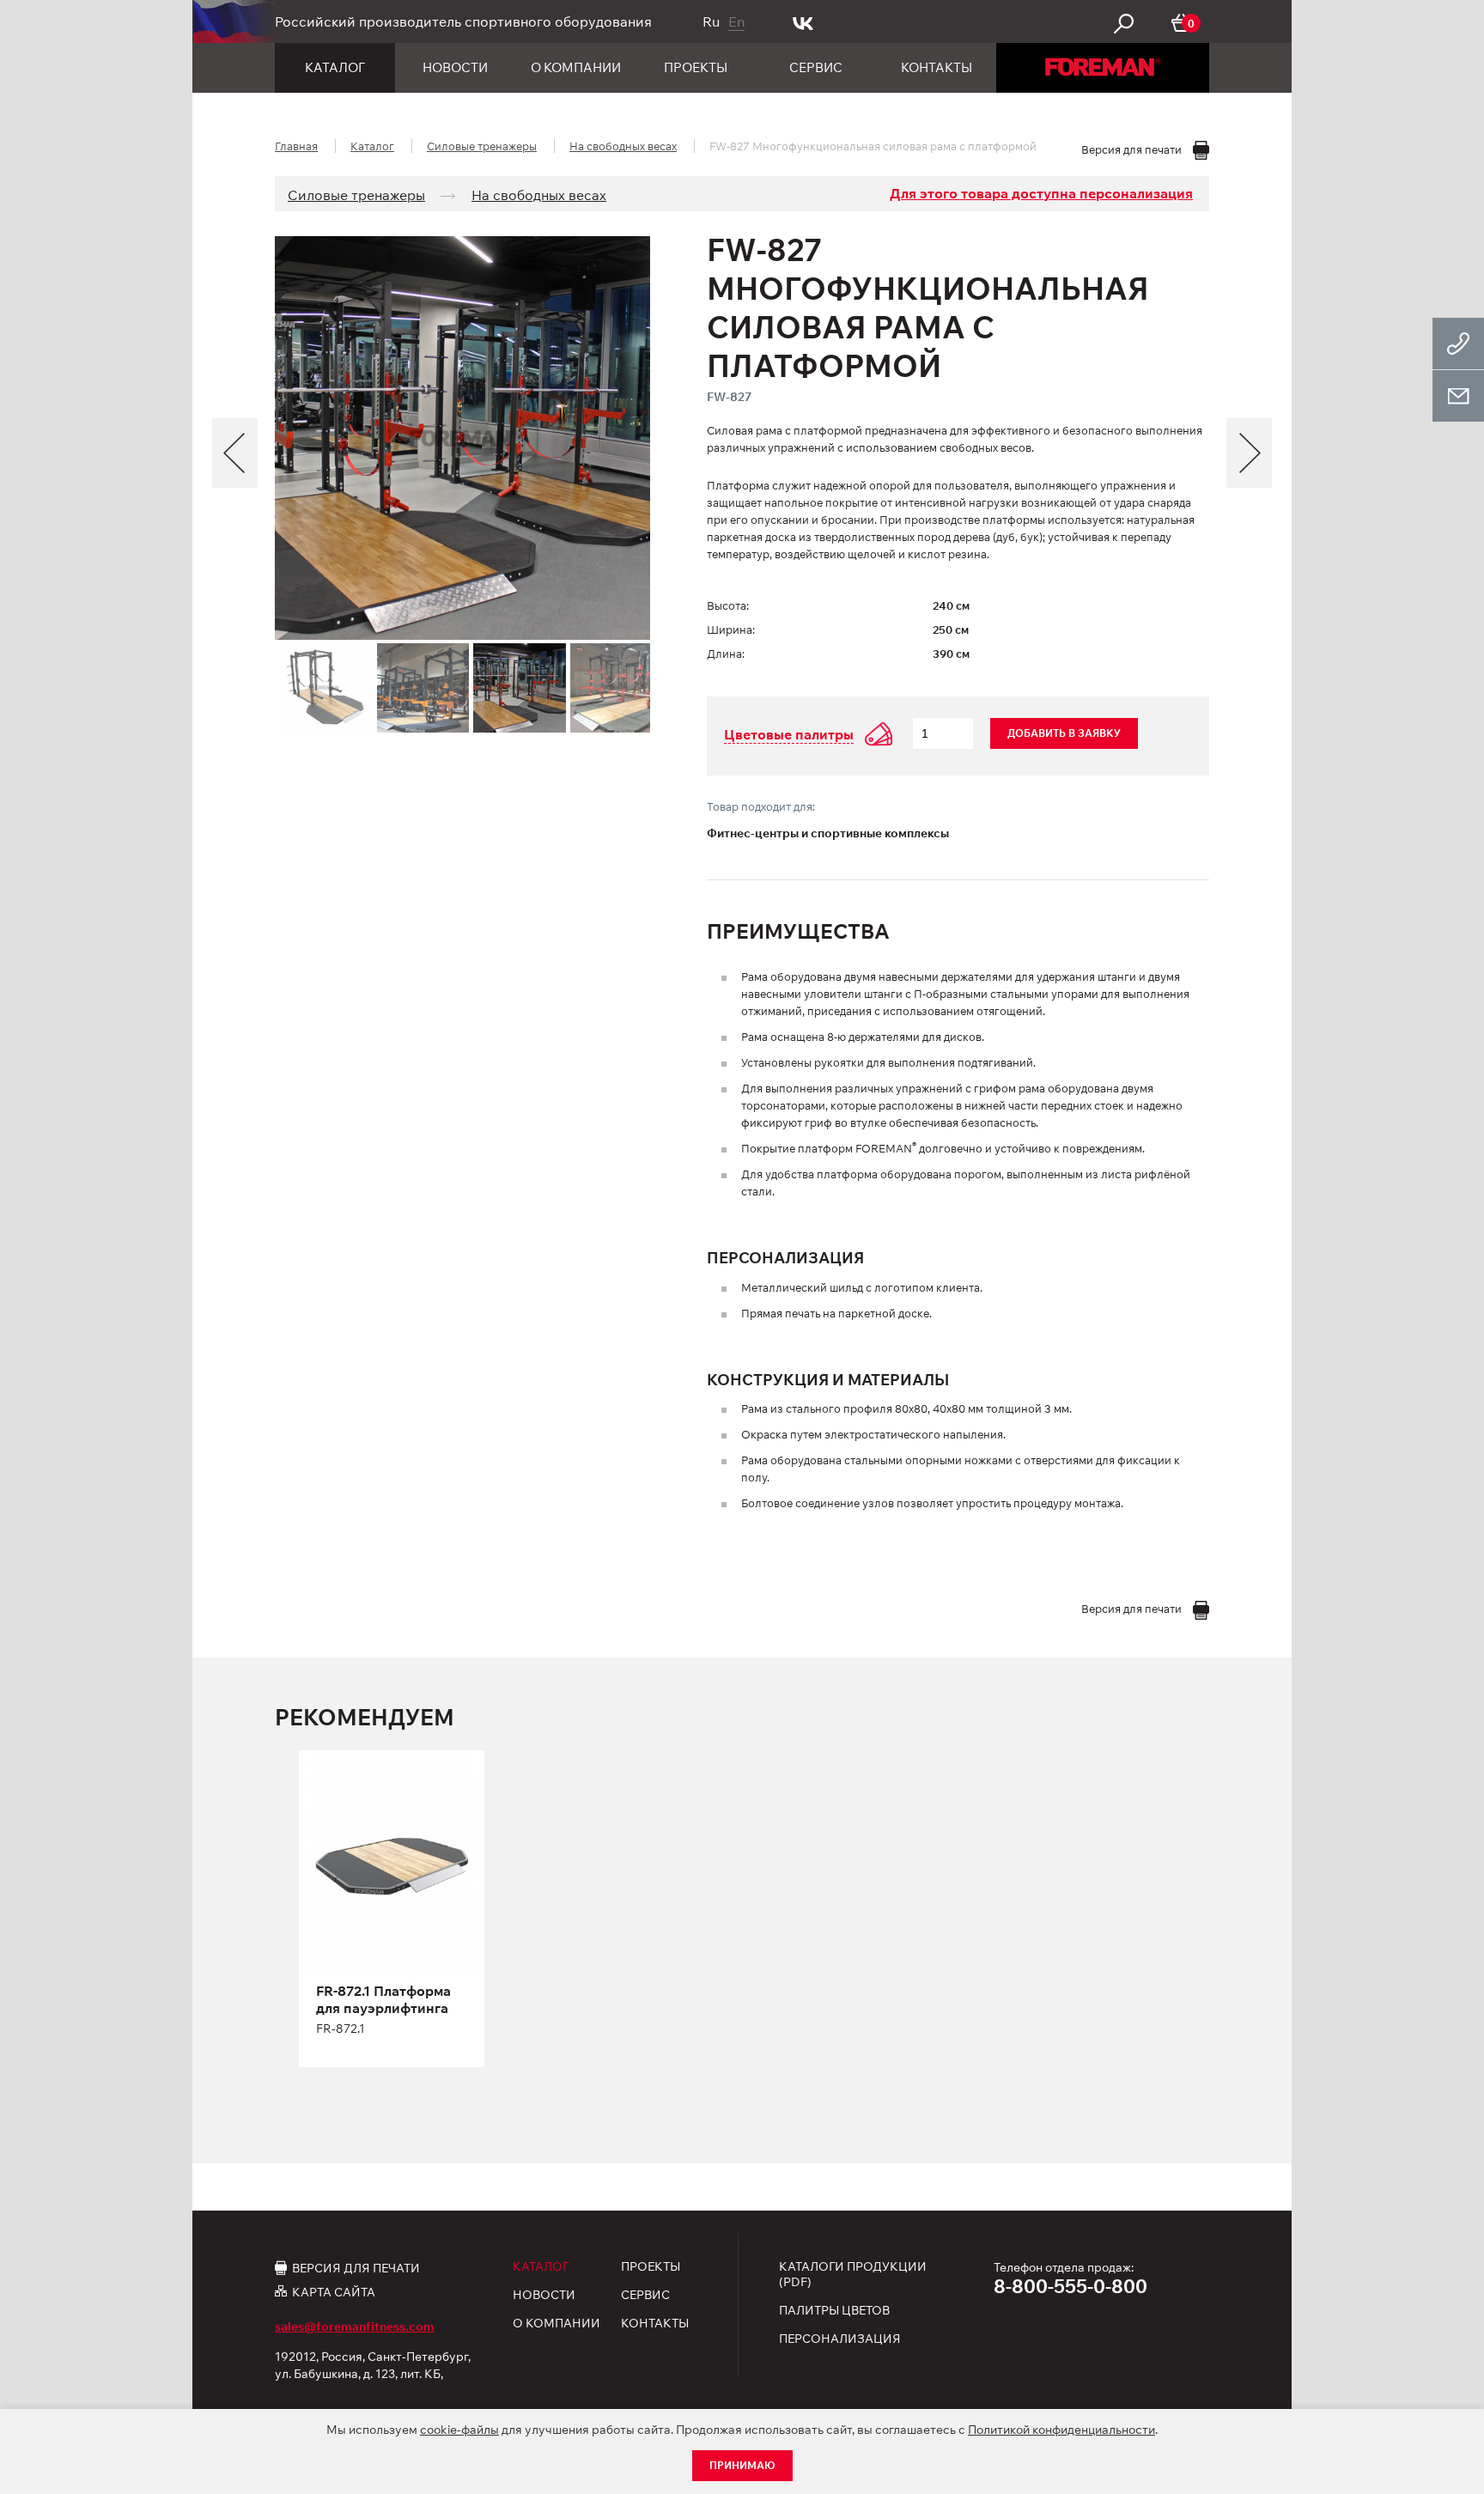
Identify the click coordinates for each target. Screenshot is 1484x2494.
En (736, 21)
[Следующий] (1249, 453)
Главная (296, 146)
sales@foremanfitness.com (355, 2327)
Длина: (726, 654)
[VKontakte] (803, 21)
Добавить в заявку (1064, 733)
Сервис (816, 67)
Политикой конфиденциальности (1061, 2430)
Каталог (335, 67)
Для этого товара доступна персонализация (1041, 193)
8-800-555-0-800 (1070, 2286)
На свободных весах (623, 146)
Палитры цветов (834, 2310)
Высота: (728, 605)
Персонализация (840, 2339)
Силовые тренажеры (482, 146)
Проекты (696, 67)
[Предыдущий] (235, 453)
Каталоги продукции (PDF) (853, 2274)
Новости (455, 67)
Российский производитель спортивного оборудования (463, 21)
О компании (576, 67)
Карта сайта (334, 2292)
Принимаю (742, 2465)
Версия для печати (356, 2267)
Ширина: (731, 630)
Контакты (937, 67)
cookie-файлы (459, 2430)
